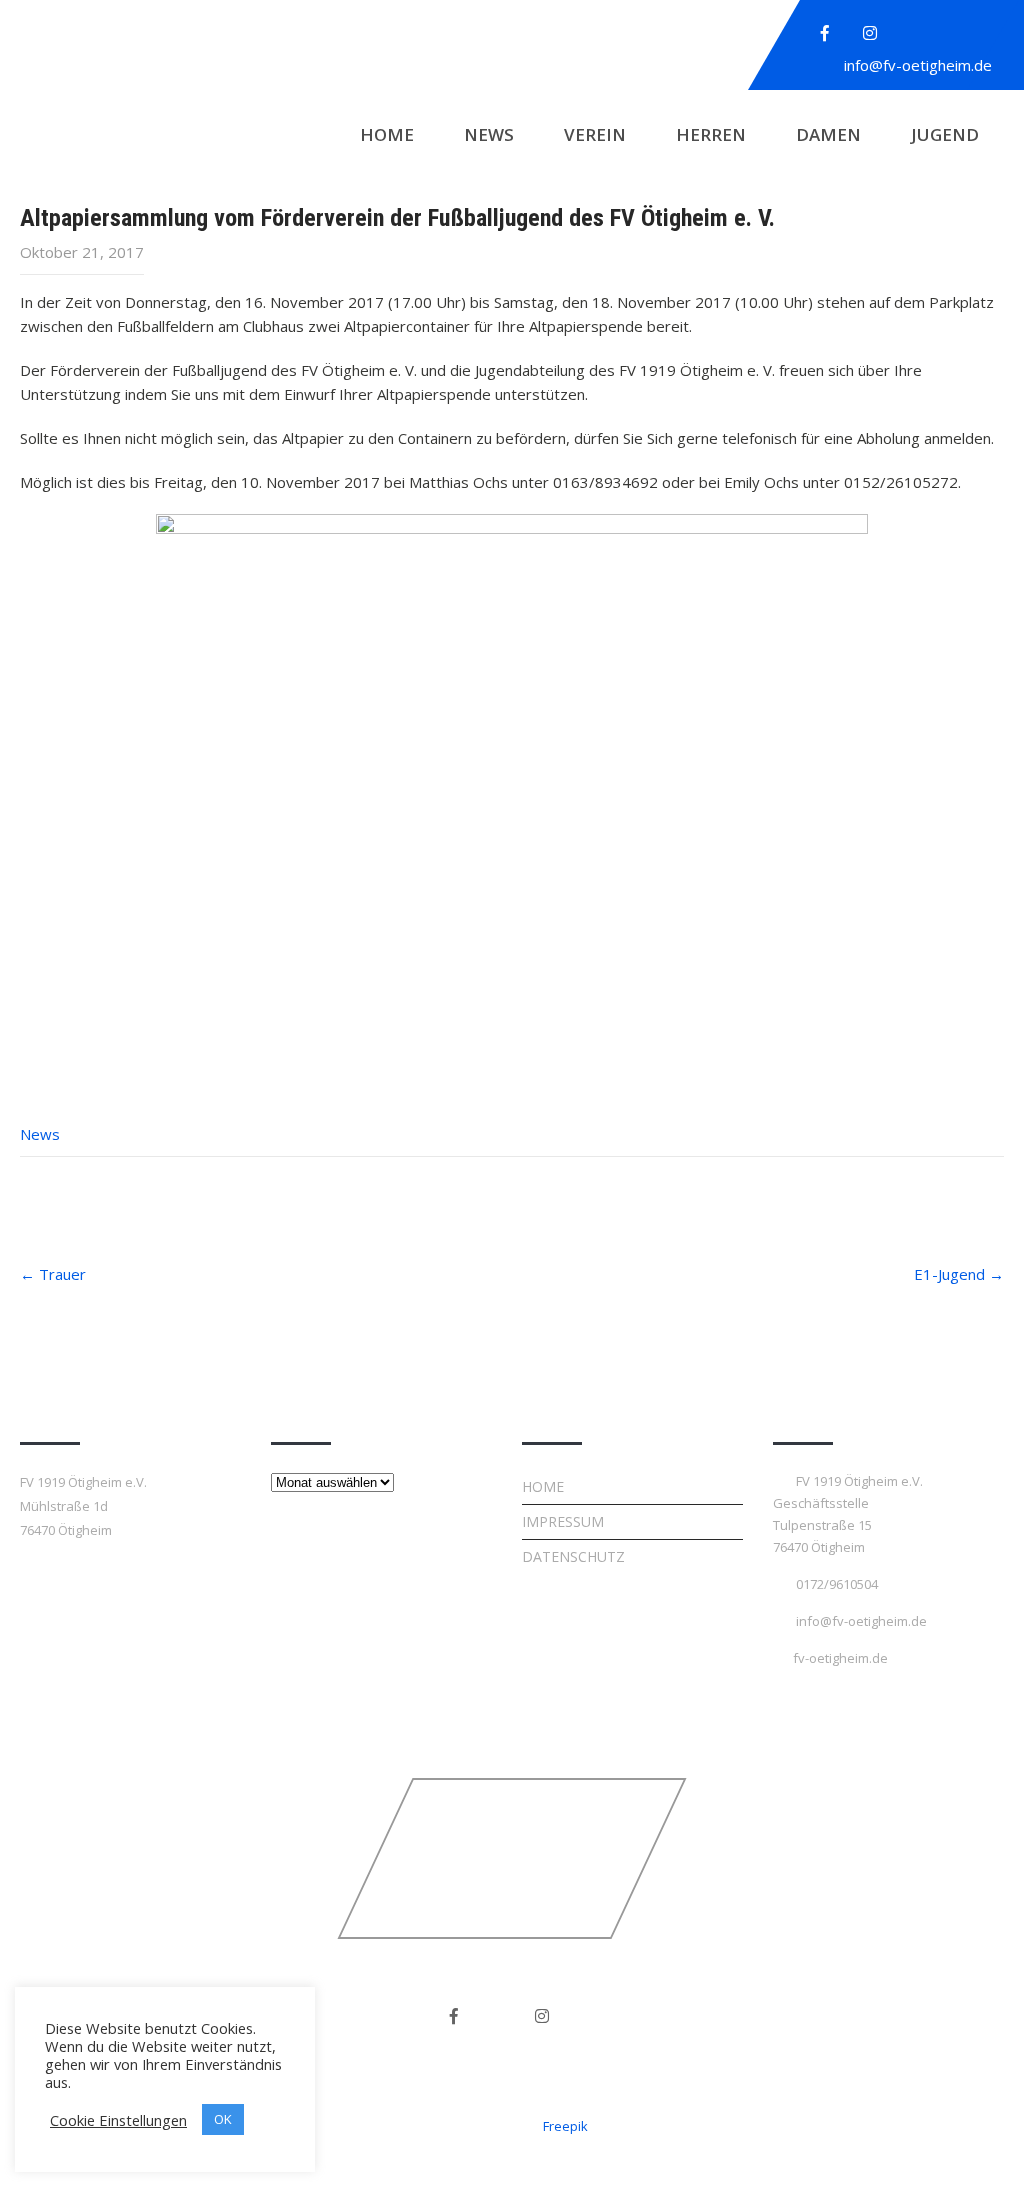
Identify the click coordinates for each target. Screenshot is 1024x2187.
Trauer (53, 1274)
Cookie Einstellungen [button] (118, 2120)
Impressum (563, 1521)
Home (387, 134)
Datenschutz (573, 1556)
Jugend (945, 134)
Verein (595, 134)
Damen (828, 134)
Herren (711, 134)
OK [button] (223, 2119)
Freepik (565, 2126)
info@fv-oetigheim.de (918, 65)
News (489, 134)
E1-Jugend (959, 1274)
